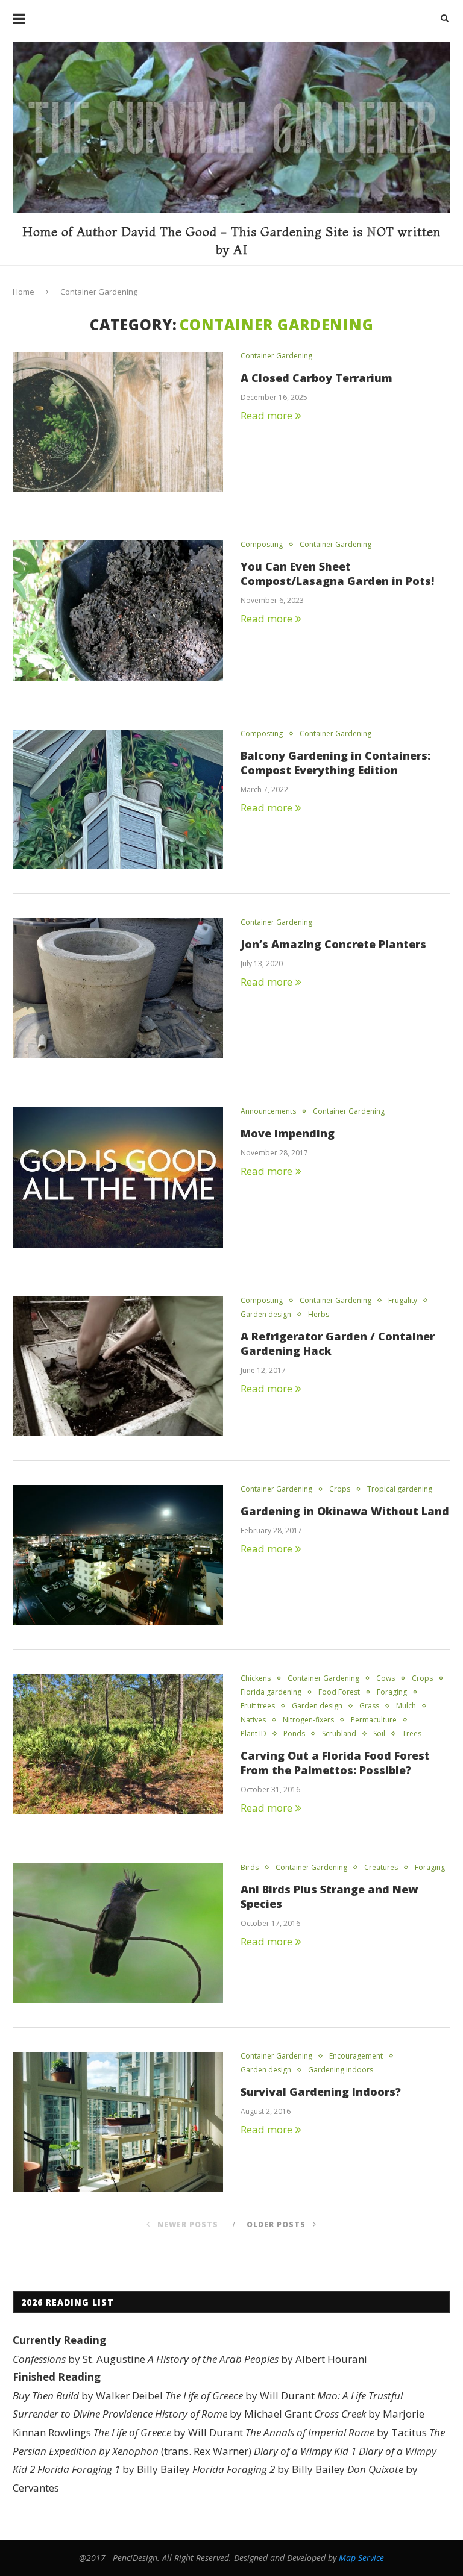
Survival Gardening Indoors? (321, 2092)
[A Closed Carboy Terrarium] (118, 422)
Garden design (266, 1315)
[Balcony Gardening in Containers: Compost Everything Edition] (118, 800)
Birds (250, 1868)
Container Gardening (276, 356)
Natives (253, 1720)
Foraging (392, 1692)
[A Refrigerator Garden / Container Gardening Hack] (118, 1367)
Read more (266, 415)
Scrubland (339, 1734)
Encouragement (356, 2056)
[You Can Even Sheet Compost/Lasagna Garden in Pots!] (118, 611)
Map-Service (361, 2558)
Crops (340, 1489)
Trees (412, 1734)
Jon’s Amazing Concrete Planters (333, 944)
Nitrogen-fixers (308, 1720)
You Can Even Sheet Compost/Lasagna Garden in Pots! (337, 574)
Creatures (381, 1868)
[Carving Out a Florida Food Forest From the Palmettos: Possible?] (118, 1744)
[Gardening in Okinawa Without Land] (118, 1555)
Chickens (256, 1678)
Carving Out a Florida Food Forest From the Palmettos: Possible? (335, 1763)
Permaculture (374, 1720)
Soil (379, 1734)
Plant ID (254, 1734)
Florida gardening (271, 1692)
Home (24, 292)
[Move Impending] (118, 1177)
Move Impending (288, 1133)
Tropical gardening (400, 1489)
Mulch (406, 1706)
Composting (262, 545)
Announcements (268, 1111)
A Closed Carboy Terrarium (317, 378)
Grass (369, 1706)
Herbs (319, 1315)
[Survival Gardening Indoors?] (118, 2122)
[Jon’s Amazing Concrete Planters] (118, 988)
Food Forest (339, 1692)
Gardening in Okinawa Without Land (345, 1511)
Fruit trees (258, 1706)
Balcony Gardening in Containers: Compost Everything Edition (335, 763)
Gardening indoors (341, 2070)
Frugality (403, 1301)
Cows (386, 1678)
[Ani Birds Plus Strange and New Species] (118, 1934)
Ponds (294, 1734)
